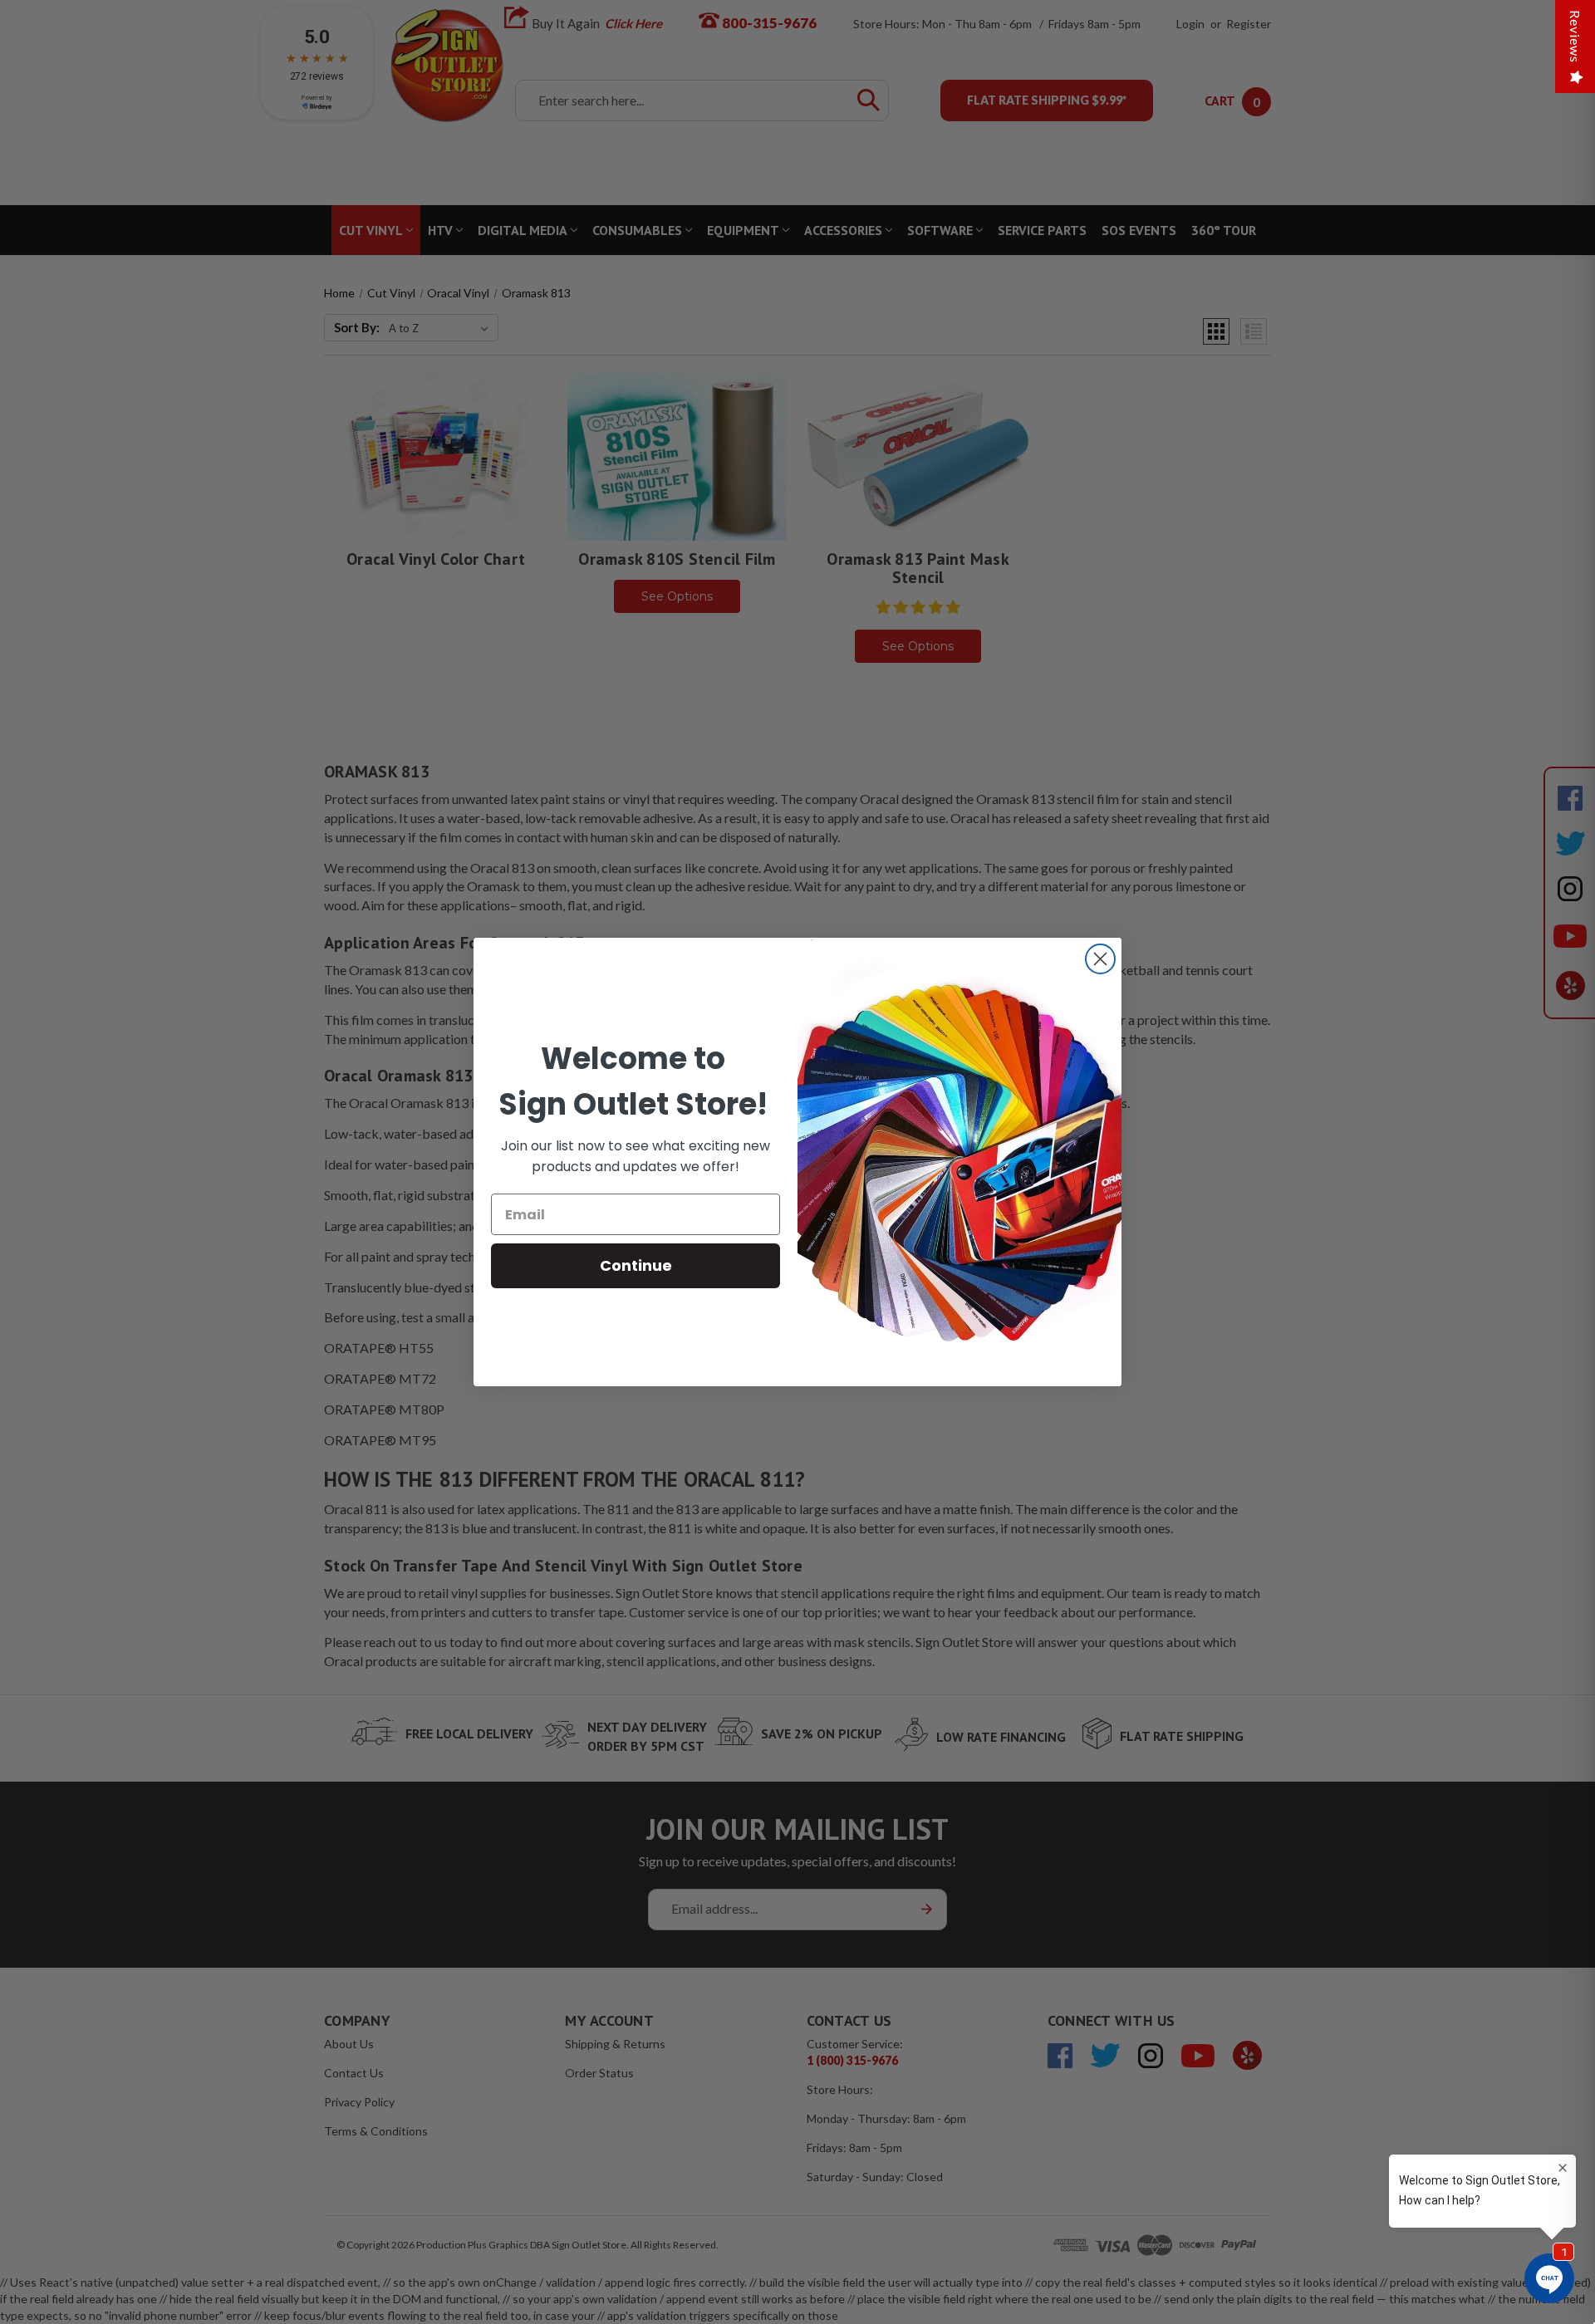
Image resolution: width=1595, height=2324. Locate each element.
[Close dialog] (1100, 959)
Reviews (1575, 37)
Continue (636, 1265)
